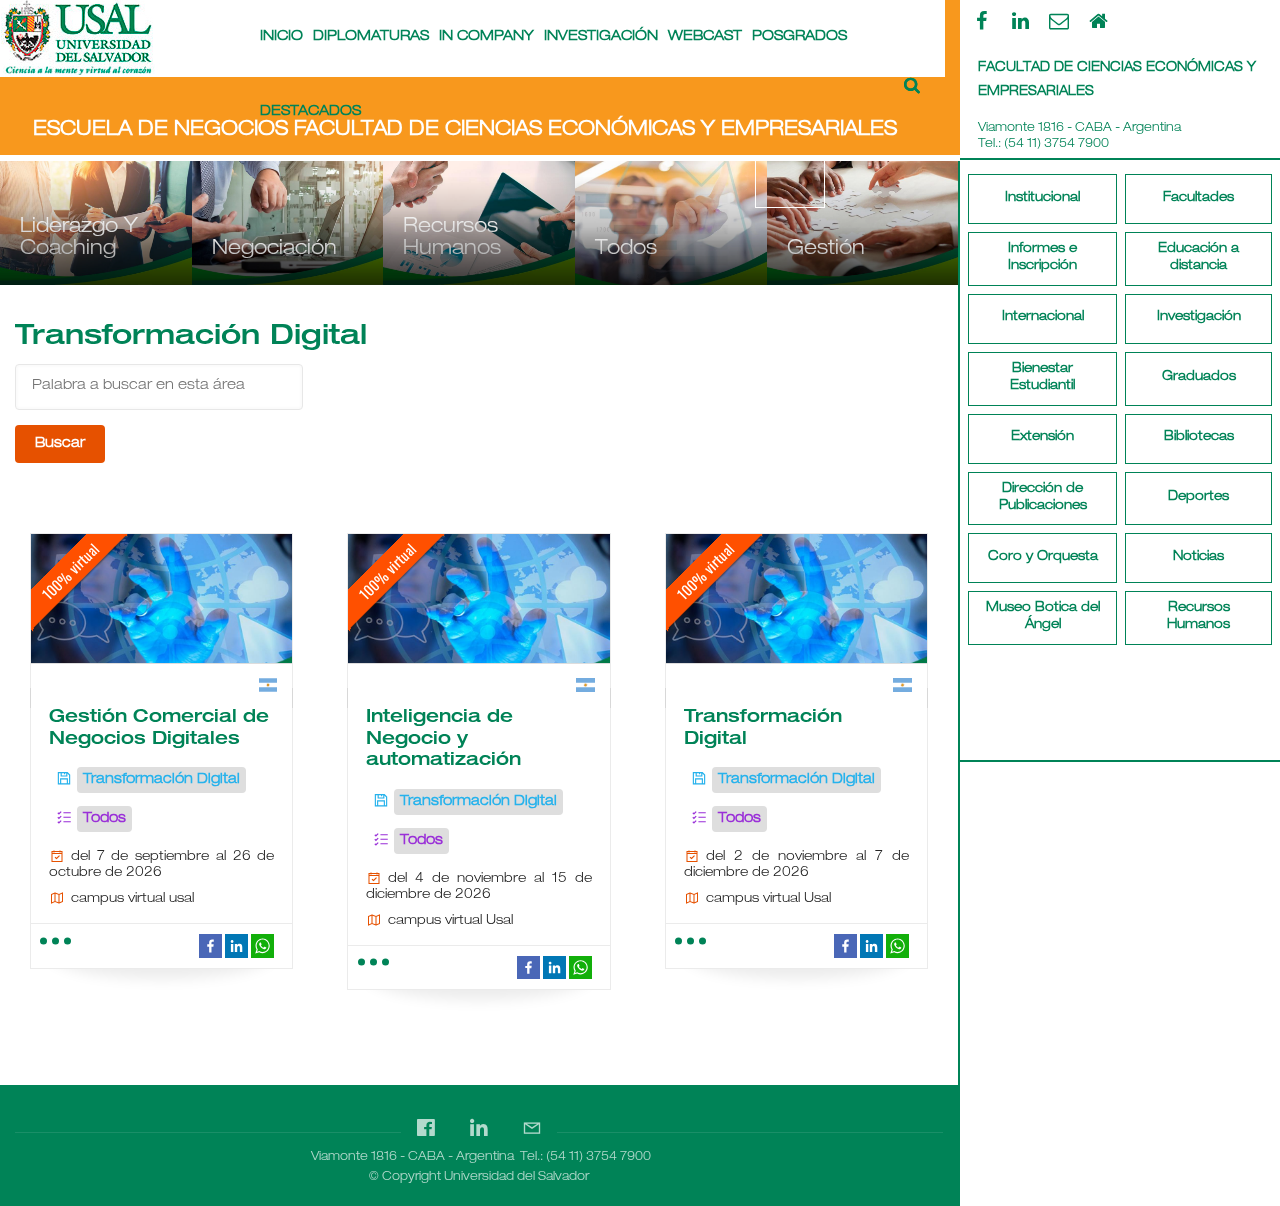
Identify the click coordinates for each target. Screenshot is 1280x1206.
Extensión (1042, 437)
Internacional (1043, 317)
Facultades (1198, 198)
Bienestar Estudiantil (1042, 378)
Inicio (281, 37)
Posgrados (799, 37)
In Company (486, 37)
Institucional (1042, 198)
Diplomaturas (371, 37)
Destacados (310, 112)
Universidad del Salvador (516, 1177)
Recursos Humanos (1198, 617)
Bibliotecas (1199, 437)
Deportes (1198, 497)
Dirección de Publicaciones (1043, 498)
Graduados (1199, 377)
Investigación (1199, 317)
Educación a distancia (1198, 258)
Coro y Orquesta (1043, 557)
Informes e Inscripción (1042, 258)
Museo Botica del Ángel (1043, 617)
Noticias (1198, 557)
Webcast (705, 37)
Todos (104, 819)
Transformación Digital (161, 780)
